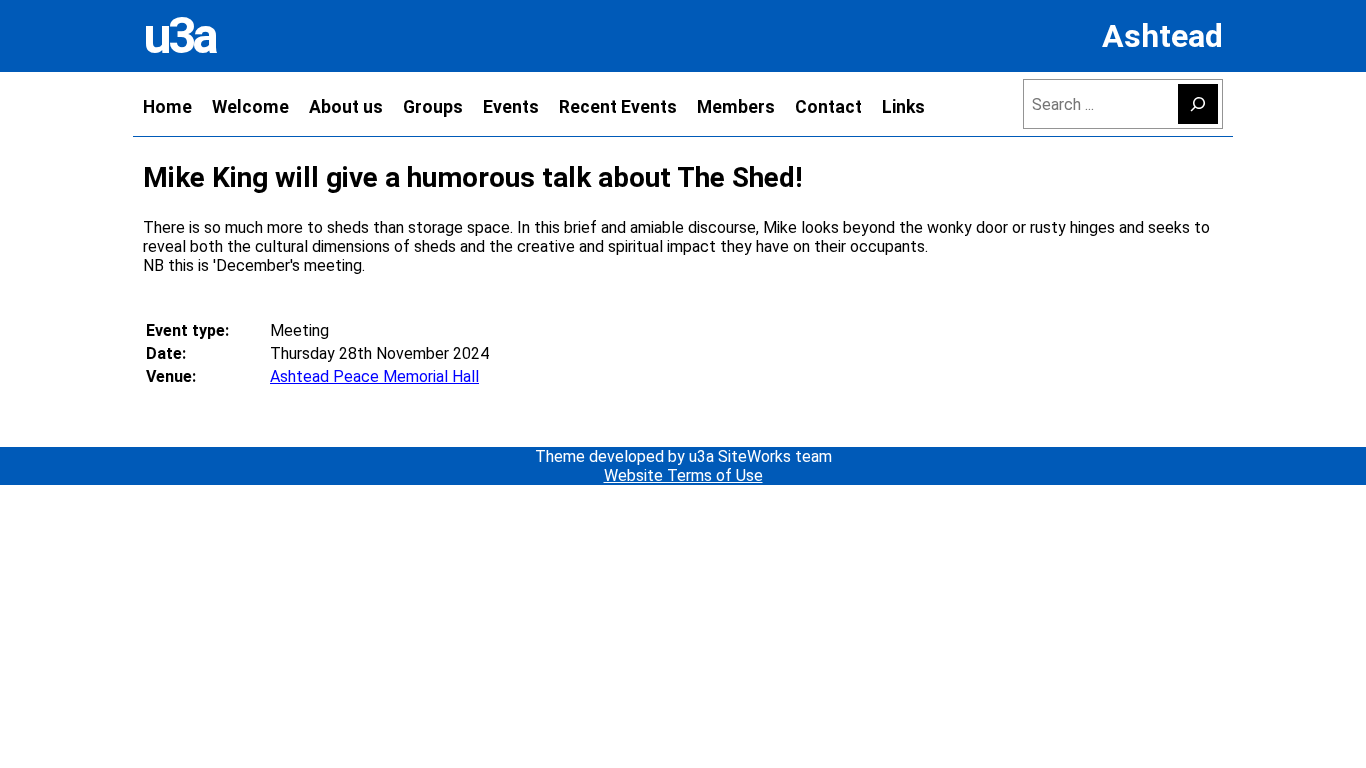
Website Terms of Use (683, 475)
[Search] (1198, 104)
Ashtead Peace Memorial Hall (374, 376)
